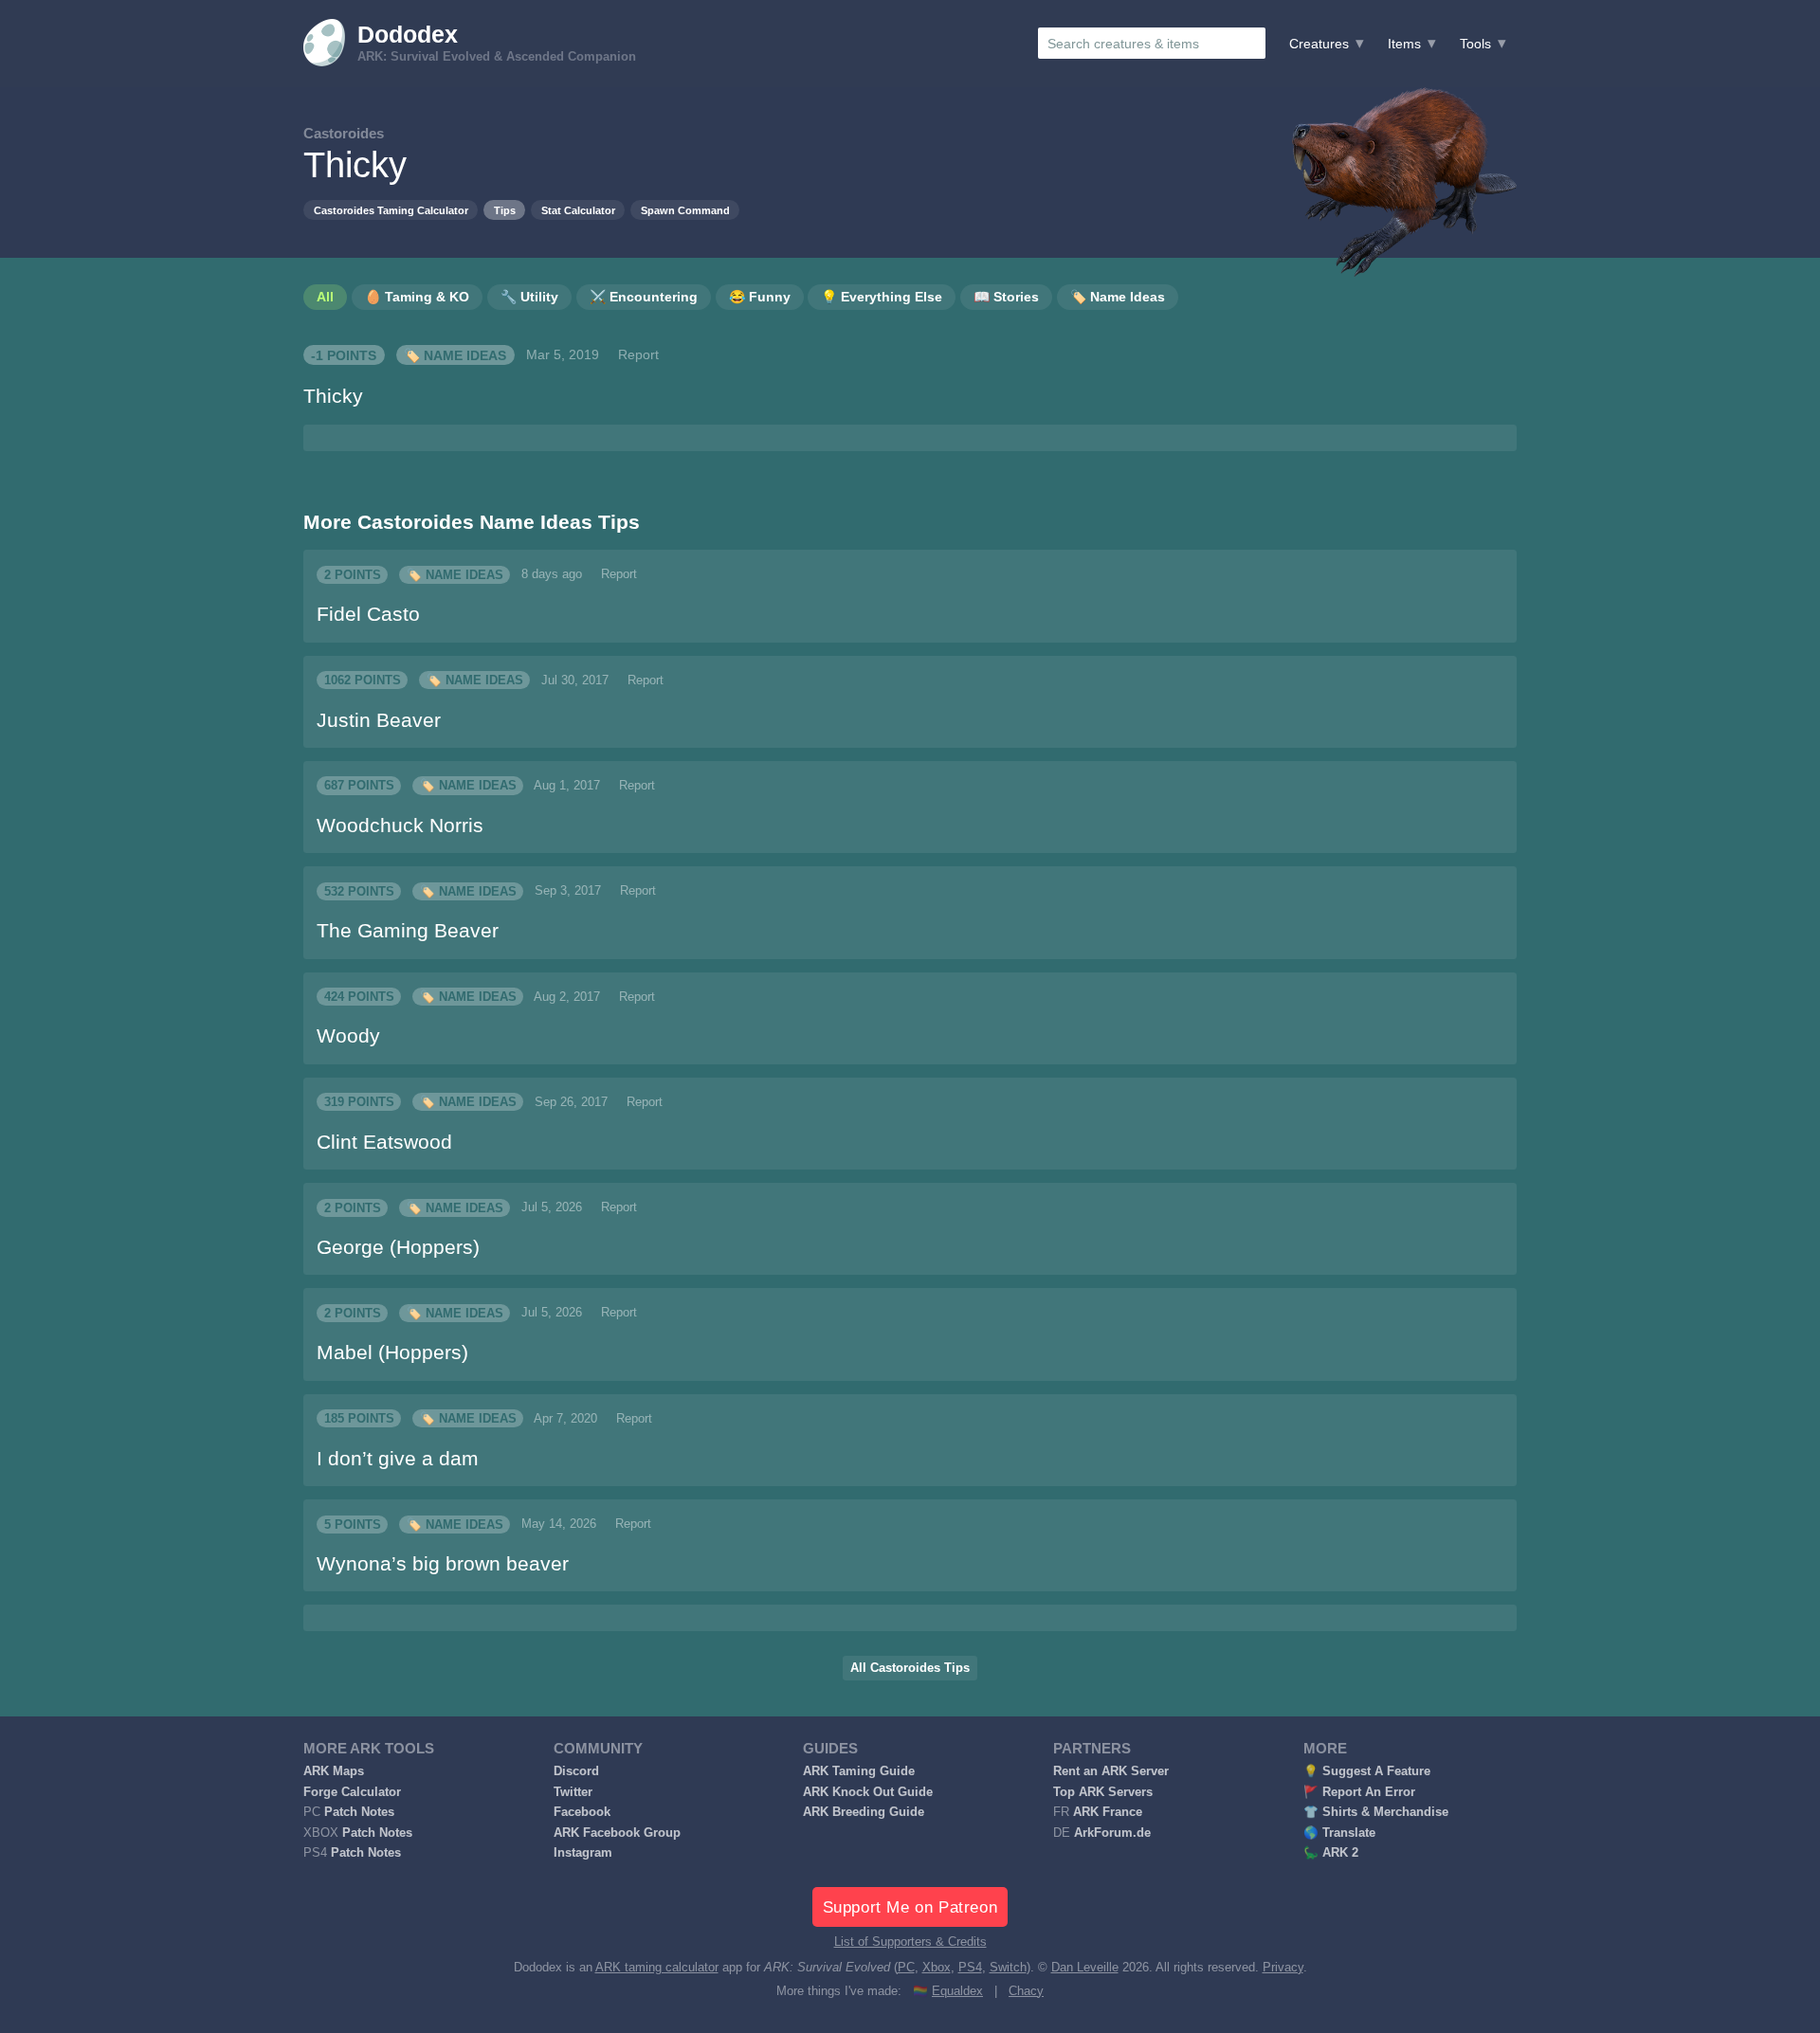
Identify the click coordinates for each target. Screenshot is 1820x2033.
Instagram (583, 1853)
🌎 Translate (1339, 1833)
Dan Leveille (1085, 1968)
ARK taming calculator (657, 1968)
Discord (576, 1771)
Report (638, 354)
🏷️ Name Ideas (455, 354)
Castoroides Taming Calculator (391, 210)
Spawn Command (685, 210)
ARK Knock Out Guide (868, 1792)
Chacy (1026, 1991)
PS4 (970, 1968)
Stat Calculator (578, 210)
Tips (505, 210)
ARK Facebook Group (617, 1833)
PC (906, 1968)
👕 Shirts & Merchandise (1376, 1812)
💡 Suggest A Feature (1367, 1771)
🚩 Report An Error (1359, 1792)
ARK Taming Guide (859, 1771)
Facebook (582, 1812)
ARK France (1108, 1812)
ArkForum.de (1112, 1833)
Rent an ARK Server (1111, 1771)
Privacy (1283, 1968)
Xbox (937, 1968)
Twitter (573, 1792)
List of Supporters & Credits (910, 1942)
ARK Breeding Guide (864, 1812)
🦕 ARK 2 (1331, 1853)
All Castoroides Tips (910, 1668)
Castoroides (344, 133)
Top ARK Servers (1103, 1792)
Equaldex (957, 1991)
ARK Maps (334, 1771)
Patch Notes (359, 1812)
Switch (1008, 1968)
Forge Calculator (352, 1792)
